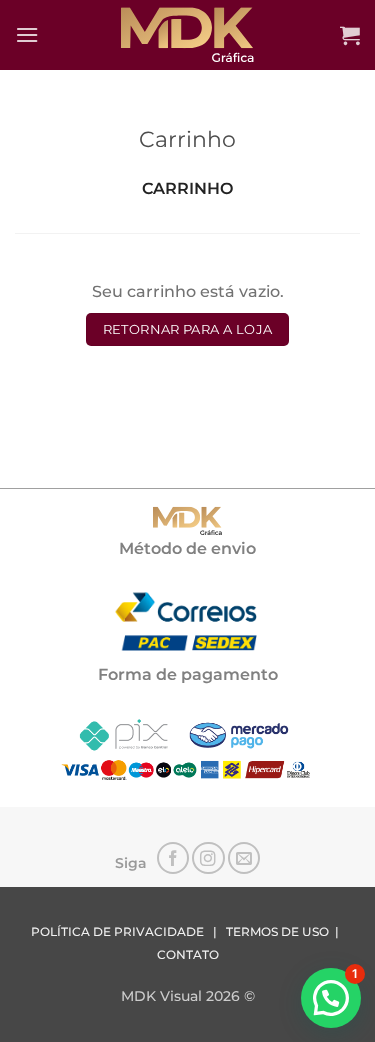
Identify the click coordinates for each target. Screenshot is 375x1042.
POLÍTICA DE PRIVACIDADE (117, 932)
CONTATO (188, 955)
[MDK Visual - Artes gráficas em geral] (188, 35)
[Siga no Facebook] (173, 858)
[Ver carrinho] (350, 35)
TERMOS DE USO (277, 932)
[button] (27, 34)
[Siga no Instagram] (208, 858)
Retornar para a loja (188, 329)
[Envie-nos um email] (244, 858)
